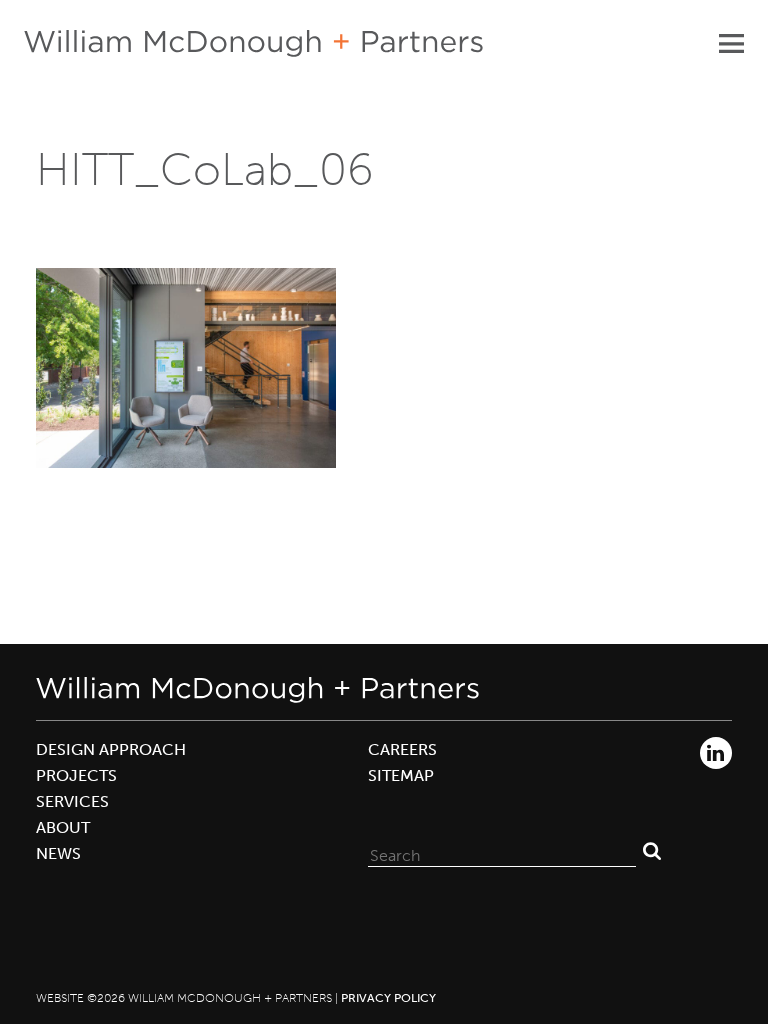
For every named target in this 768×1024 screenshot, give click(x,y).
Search (652, 851)
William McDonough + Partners (253, 43)
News (58, 853)
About (63, 827)
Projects (76, 775)
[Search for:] (502, 851)
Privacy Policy (388, 998)
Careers (402, 749)
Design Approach (111, 749)
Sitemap (401, 775)
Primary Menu (731, 43)
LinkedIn (716, 753)
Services (72, 801)
